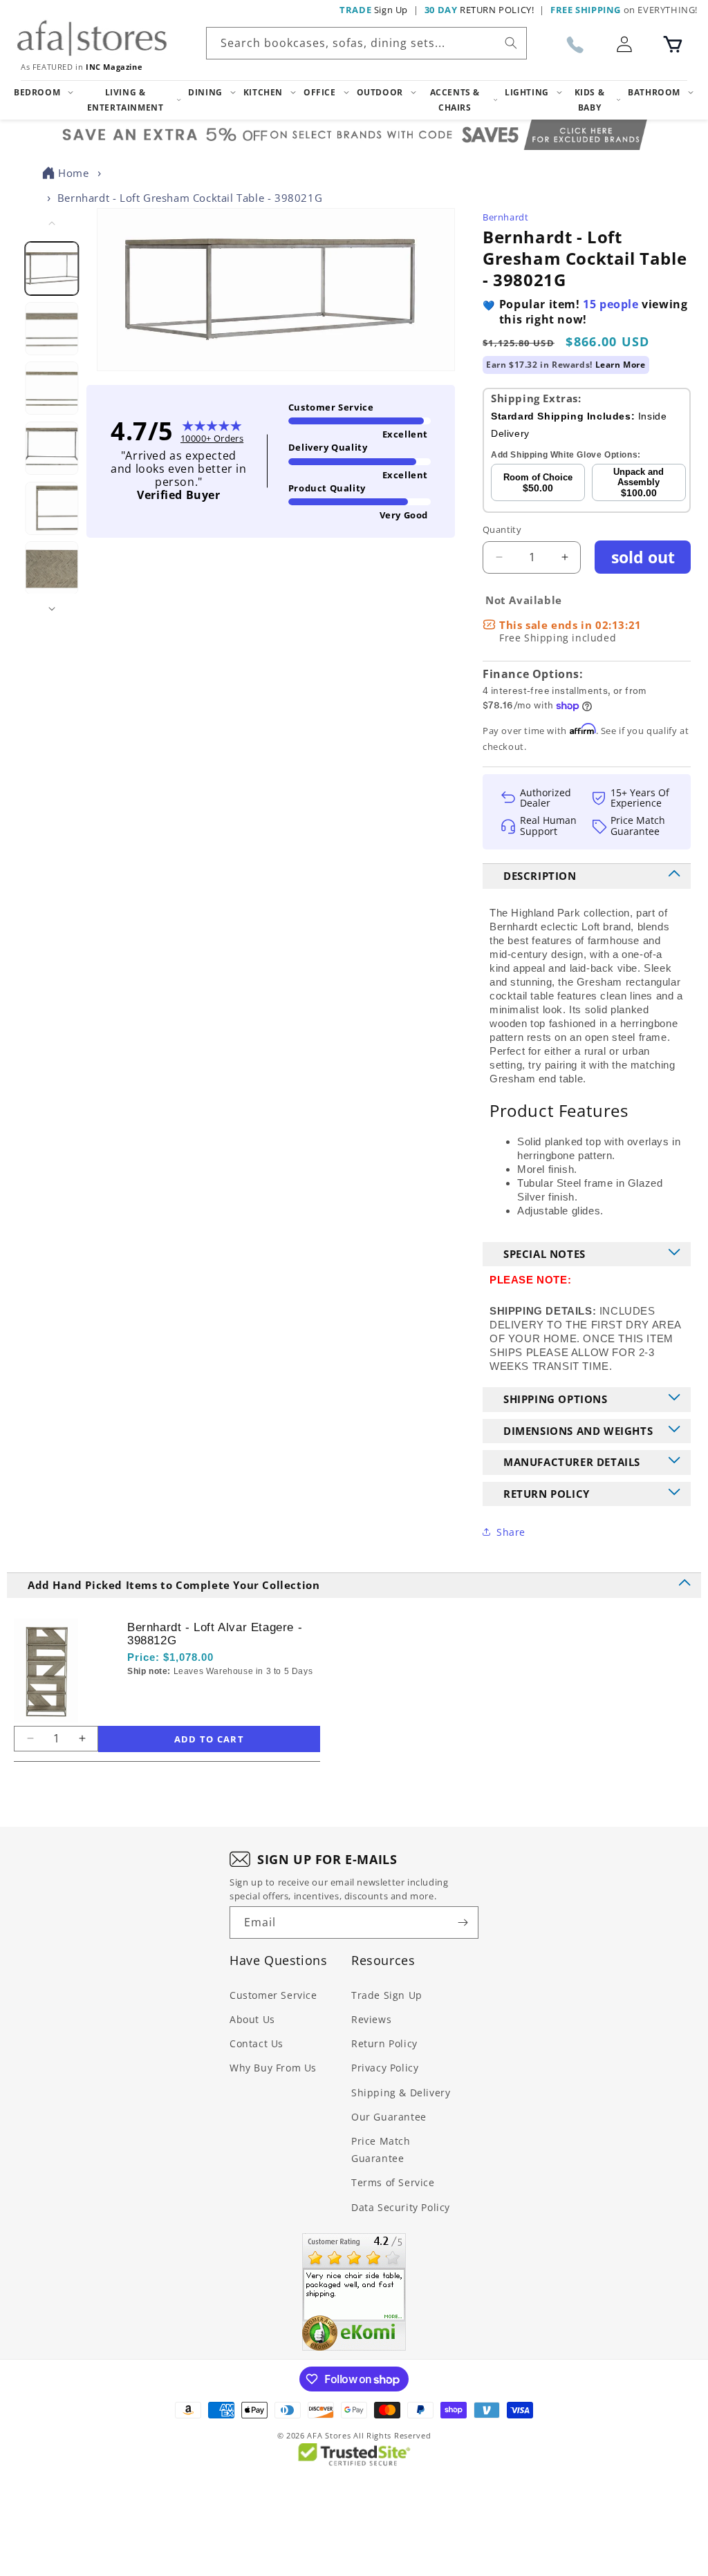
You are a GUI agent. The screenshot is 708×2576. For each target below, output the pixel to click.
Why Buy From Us (273, 2068)
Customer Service (273, 1995)
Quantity (502, 529)
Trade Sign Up (387, 1995)
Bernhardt (505, 217)
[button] (673, 44)
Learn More (621, 365)
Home (73, 173)
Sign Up (374, 10)
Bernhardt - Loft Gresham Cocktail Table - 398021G (190, 198)
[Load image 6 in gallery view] (52, 568)
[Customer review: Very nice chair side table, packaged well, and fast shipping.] (354, 2292)
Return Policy (384, 2043)
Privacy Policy (385, 2068)
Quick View (201, 1695)
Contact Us (257, 2043)
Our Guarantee (389, 2117)
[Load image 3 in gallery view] (52, 388)
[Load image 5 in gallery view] (52, 508)
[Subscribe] (463, 1922)
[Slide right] (52, 609)
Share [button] (511, 1532)
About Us (252, 2019)
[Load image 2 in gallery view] (52, 329)
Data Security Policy (401, 2207)
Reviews (371, 2019)
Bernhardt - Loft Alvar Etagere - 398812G (215, 1634)
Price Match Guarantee (381, 2150)
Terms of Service (393, 2182)
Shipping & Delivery (401, 2093)
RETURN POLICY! (479, 10)
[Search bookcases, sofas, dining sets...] (511, 43)
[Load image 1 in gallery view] (52, 269)
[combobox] (366, 43)
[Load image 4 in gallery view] (52, 448)
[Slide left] (52, 223)
